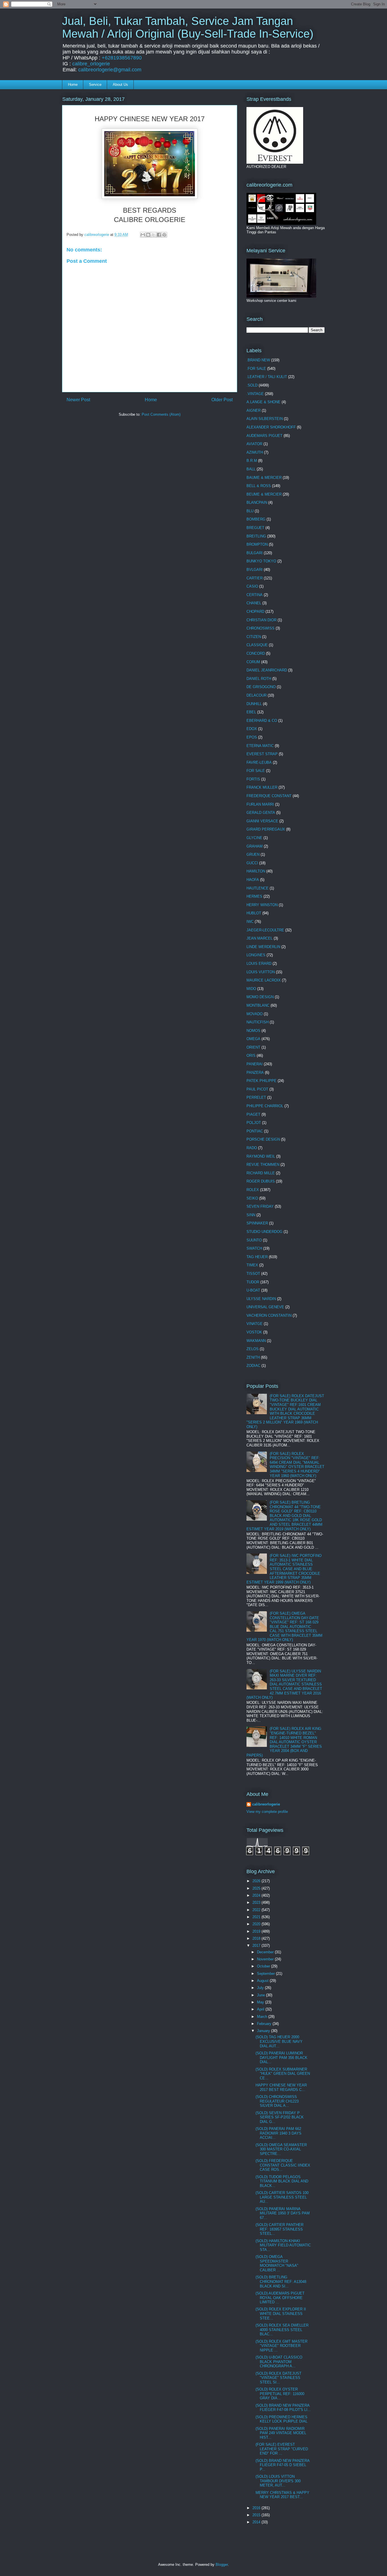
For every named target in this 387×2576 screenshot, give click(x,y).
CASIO (252, 586)
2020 (257, 1924)
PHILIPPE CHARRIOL (265, 1106)
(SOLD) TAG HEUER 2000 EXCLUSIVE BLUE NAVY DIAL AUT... (279, 2041)
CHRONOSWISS (261, 628)
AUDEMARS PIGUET (264, 436)
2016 (257, 2508)
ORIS (251, 1056)
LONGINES (256, 955)
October (264, 1966)
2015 (257, 2515)
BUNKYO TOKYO (261, 561)
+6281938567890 (122, 58)
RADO (252, 1148)
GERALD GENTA (261, 813)
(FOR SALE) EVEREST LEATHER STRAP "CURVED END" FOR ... (282, 2449)
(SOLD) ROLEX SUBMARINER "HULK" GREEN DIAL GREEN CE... (283, 2074)
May (261, 2002)
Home (73, 85)
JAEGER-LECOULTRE (265, 930)
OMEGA (253, 1039)
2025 (257, 1888)
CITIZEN (254, 637)
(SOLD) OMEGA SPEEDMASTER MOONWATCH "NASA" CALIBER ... (277, 2263)
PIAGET (253, 1114)
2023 (257, 1902)
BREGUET (255, 528)
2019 (257, 1931)
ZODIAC (253, 1366)
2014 (257, 2522)
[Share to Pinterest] (164, 235)
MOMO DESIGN (260, 997)
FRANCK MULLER (262, 787)
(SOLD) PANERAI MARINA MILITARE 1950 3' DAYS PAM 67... (283, 2213)
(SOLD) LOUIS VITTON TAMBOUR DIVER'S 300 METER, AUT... (278, 2481)
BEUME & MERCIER (264, 494)
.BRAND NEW (258, 360)
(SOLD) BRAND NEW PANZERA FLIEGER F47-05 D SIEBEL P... (282, 2465)
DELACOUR (257, 695)
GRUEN (253, 854)
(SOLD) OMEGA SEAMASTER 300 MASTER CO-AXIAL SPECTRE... (281, 2149)
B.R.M (252, 461)
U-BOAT (253, 1290)
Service (95, 85)
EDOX (252, 729)
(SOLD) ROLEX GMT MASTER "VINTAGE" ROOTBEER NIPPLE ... (281, 2346)
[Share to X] (154, 235)
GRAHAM (255, 846)
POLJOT (254, 1123)
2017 (257, 1946)
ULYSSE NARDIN (261, 1299)
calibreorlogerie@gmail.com (110, 70)
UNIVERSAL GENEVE (265, 1307)
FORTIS (253, 779)
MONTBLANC (258, 1005)
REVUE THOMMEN (263, 1165)
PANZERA (255, 1073)
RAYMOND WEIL (261, 1156)
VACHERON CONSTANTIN (269, 1315)
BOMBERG (256, 519)
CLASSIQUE (257, 645)
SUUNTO (254, 1240)
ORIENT (253, 1047)
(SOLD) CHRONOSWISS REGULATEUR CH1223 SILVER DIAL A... (277, 2101)
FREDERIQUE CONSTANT (269, 796)
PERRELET (256, 1097)
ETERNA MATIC (260, 746)
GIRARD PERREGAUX (266, 829)
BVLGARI (255, 570)
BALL (251, 469)
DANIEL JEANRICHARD (267, 670)
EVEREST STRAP (262, 754)
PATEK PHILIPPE (261, 1081)
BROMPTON (257, 544)
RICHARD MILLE (261, 1173)
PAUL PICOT (257, 1089)
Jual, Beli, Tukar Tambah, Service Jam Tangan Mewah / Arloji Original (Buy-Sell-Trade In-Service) (188, 27)
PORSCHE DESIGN (263, 1139)
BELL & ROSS (259, 486)
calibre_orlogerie (91, 64)
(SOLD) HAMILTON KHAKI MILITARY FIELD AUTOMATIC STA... (283, 2245)
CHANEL (254, 603)
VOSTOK (254, 1332)
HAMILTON (256, 871)
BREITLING (256, 536)
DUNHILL (254, 704)
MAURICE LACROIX (264, 980)
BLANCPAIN (257, 502)
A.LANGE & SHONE (263, 402)
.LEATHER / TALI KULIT (267, 377)
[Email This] (143, 235)
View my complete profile (267, 1812)
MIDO (251, 989)
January (264, 2031)
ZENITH (253, 1357)
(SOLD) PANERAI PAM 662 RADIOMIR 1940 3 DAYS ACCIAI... (278, 2133)
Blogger (222, 2565)
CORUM (253, 662)
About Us (120, 85)
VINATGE (255, 1324)
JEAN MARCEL (260, 938)
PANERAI (255, 1064)
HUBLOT (254, 913)
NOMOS (253, 1031)
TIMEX (252, 1265)
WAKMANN (256, 1341)
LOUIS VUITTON (261, 972)
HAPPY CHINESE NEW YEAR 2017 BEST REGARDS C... (281, 2087)
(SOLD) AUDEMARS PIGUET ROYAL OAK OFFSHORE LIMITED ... (280, 2298)
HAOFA (253, 880)
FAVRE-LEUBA (259, 762)
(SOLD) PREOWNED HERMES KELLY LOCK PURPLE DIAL (281, 2419)
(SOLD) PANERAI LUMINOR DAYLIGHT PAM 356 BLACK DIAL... (281, 2058)
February (265, 2024)
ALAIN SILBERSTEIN (265, 419)
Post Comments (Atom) (161, 414)
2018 (257, 1938)
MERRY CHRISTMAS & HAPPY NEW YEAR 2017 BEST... (282, 2495)
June (261, 1995)
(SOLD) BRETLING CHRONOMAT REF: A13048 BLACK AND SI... (281, 2282)
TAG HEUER (257, 1257)
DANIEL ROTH (259, 679)
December (266, 1952)
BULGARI (255, 553)
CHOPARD (255, 612)
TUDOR (253, 1282)
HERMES (254, 896)
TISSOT (253, 1274)
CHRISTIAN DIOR (261, 620)
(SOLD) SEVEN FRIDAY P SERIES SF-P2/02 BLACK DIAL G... (280, 2117)
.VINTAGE (255, 394)
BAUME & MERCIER (264, 478)
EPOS (252, 737)
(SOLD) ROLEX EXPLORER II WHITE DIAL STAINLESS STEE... (281, 2314)
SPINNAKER (257, 1223)
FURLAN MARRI (260, 804)
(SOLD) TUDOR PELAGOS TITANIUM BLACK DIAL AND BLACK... (282, 2181)
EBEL (251, 712)
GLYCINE (254, 838)
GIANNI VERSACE (262, 821)
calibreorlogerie (266, 1804)
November (266, 1959)
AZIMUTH (255, 452)
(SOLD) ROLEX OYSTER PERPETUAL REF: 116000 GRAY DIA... (280, 2394)
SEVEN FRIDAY (260, 1206)
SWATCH (254, 1248)
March (263, 2017)
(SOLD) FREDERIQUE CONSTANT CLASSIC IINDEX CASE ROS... (283, 2165)
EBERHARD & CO (262, 721)
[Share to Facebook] (159, 235)
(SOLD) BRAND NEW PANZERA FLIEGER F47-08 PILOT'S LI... (283, 2408)
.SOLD (252, 385)
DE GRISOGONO (261, 687)
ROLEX (253, 1190)
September (266, 1974)
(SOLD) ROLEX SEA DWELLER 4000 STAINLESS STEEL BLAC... (282, 2330)
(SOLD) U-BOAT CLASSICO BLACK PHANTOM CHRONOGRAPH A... (279, 2362)
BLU (250, 511)
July (261, 1988)
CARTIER (255, 578)
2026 (257, 1881)
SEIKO (252, 1198)
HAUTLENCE (258, 888)
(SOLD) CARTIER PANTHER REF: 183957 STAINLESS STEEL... (279, 2229)
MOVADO (255, 1014)
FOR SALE (256, 771)
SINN (251, 1215)
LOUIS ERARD (259, 963)
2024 (257, 1895)
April (261, 2009)
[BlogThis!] (148, 235)
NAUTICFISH (258, 1022)
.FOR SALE (256, 369)
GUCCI (252, 863)
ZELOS (253, 1349)
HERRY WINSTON (262, 905)
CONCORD (256, 653)
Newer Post (78, 400)
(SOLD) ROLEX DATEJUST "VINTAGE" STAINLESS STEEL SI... (278, 2378)
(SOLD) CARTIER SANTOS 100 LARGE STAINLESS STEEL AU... (282, 2197)
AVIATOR (254, 444)
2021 (257, 1917)
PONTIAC (255, 1131)
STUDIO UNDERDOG (264, 1232)
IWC (250, 922)
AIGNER (254, 410)
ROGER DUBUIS (261, 1181)
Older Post (222, 400)
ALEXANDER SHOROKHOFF (271, 427)
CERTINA (255, 595)
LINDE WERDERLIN (263, 947)
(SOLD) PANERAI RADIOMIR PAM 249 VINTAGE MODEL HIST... (281, 2433)
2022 (257, 1910)
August (263, 1981)
